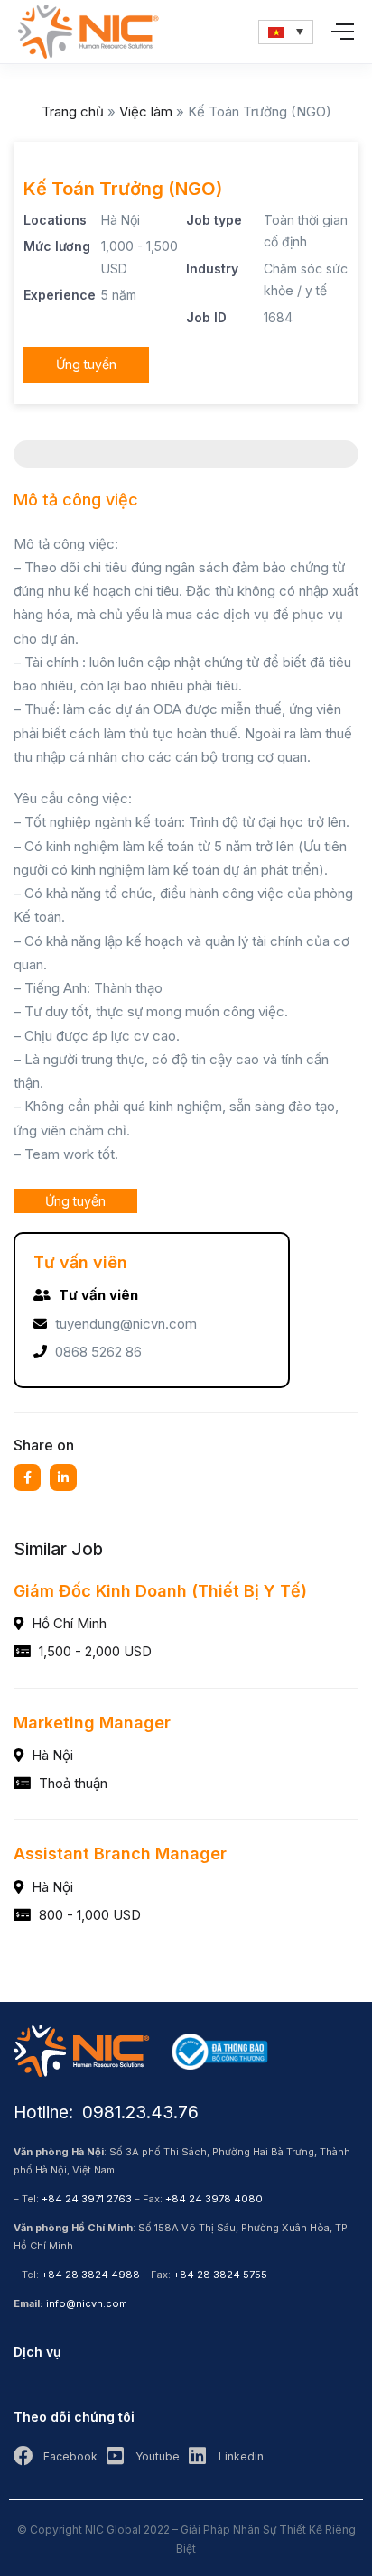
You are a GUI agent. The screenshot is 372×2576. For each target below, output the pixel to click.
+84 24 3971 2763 (87, 2199)
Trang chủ (73, 111)
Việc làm (146, 111)
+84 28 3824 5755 (220, 2275)
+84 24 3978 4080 (214, 2199)
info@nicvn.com (87, 2303)
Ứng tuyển (86, 364)
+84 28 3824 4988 (91, 2275)
